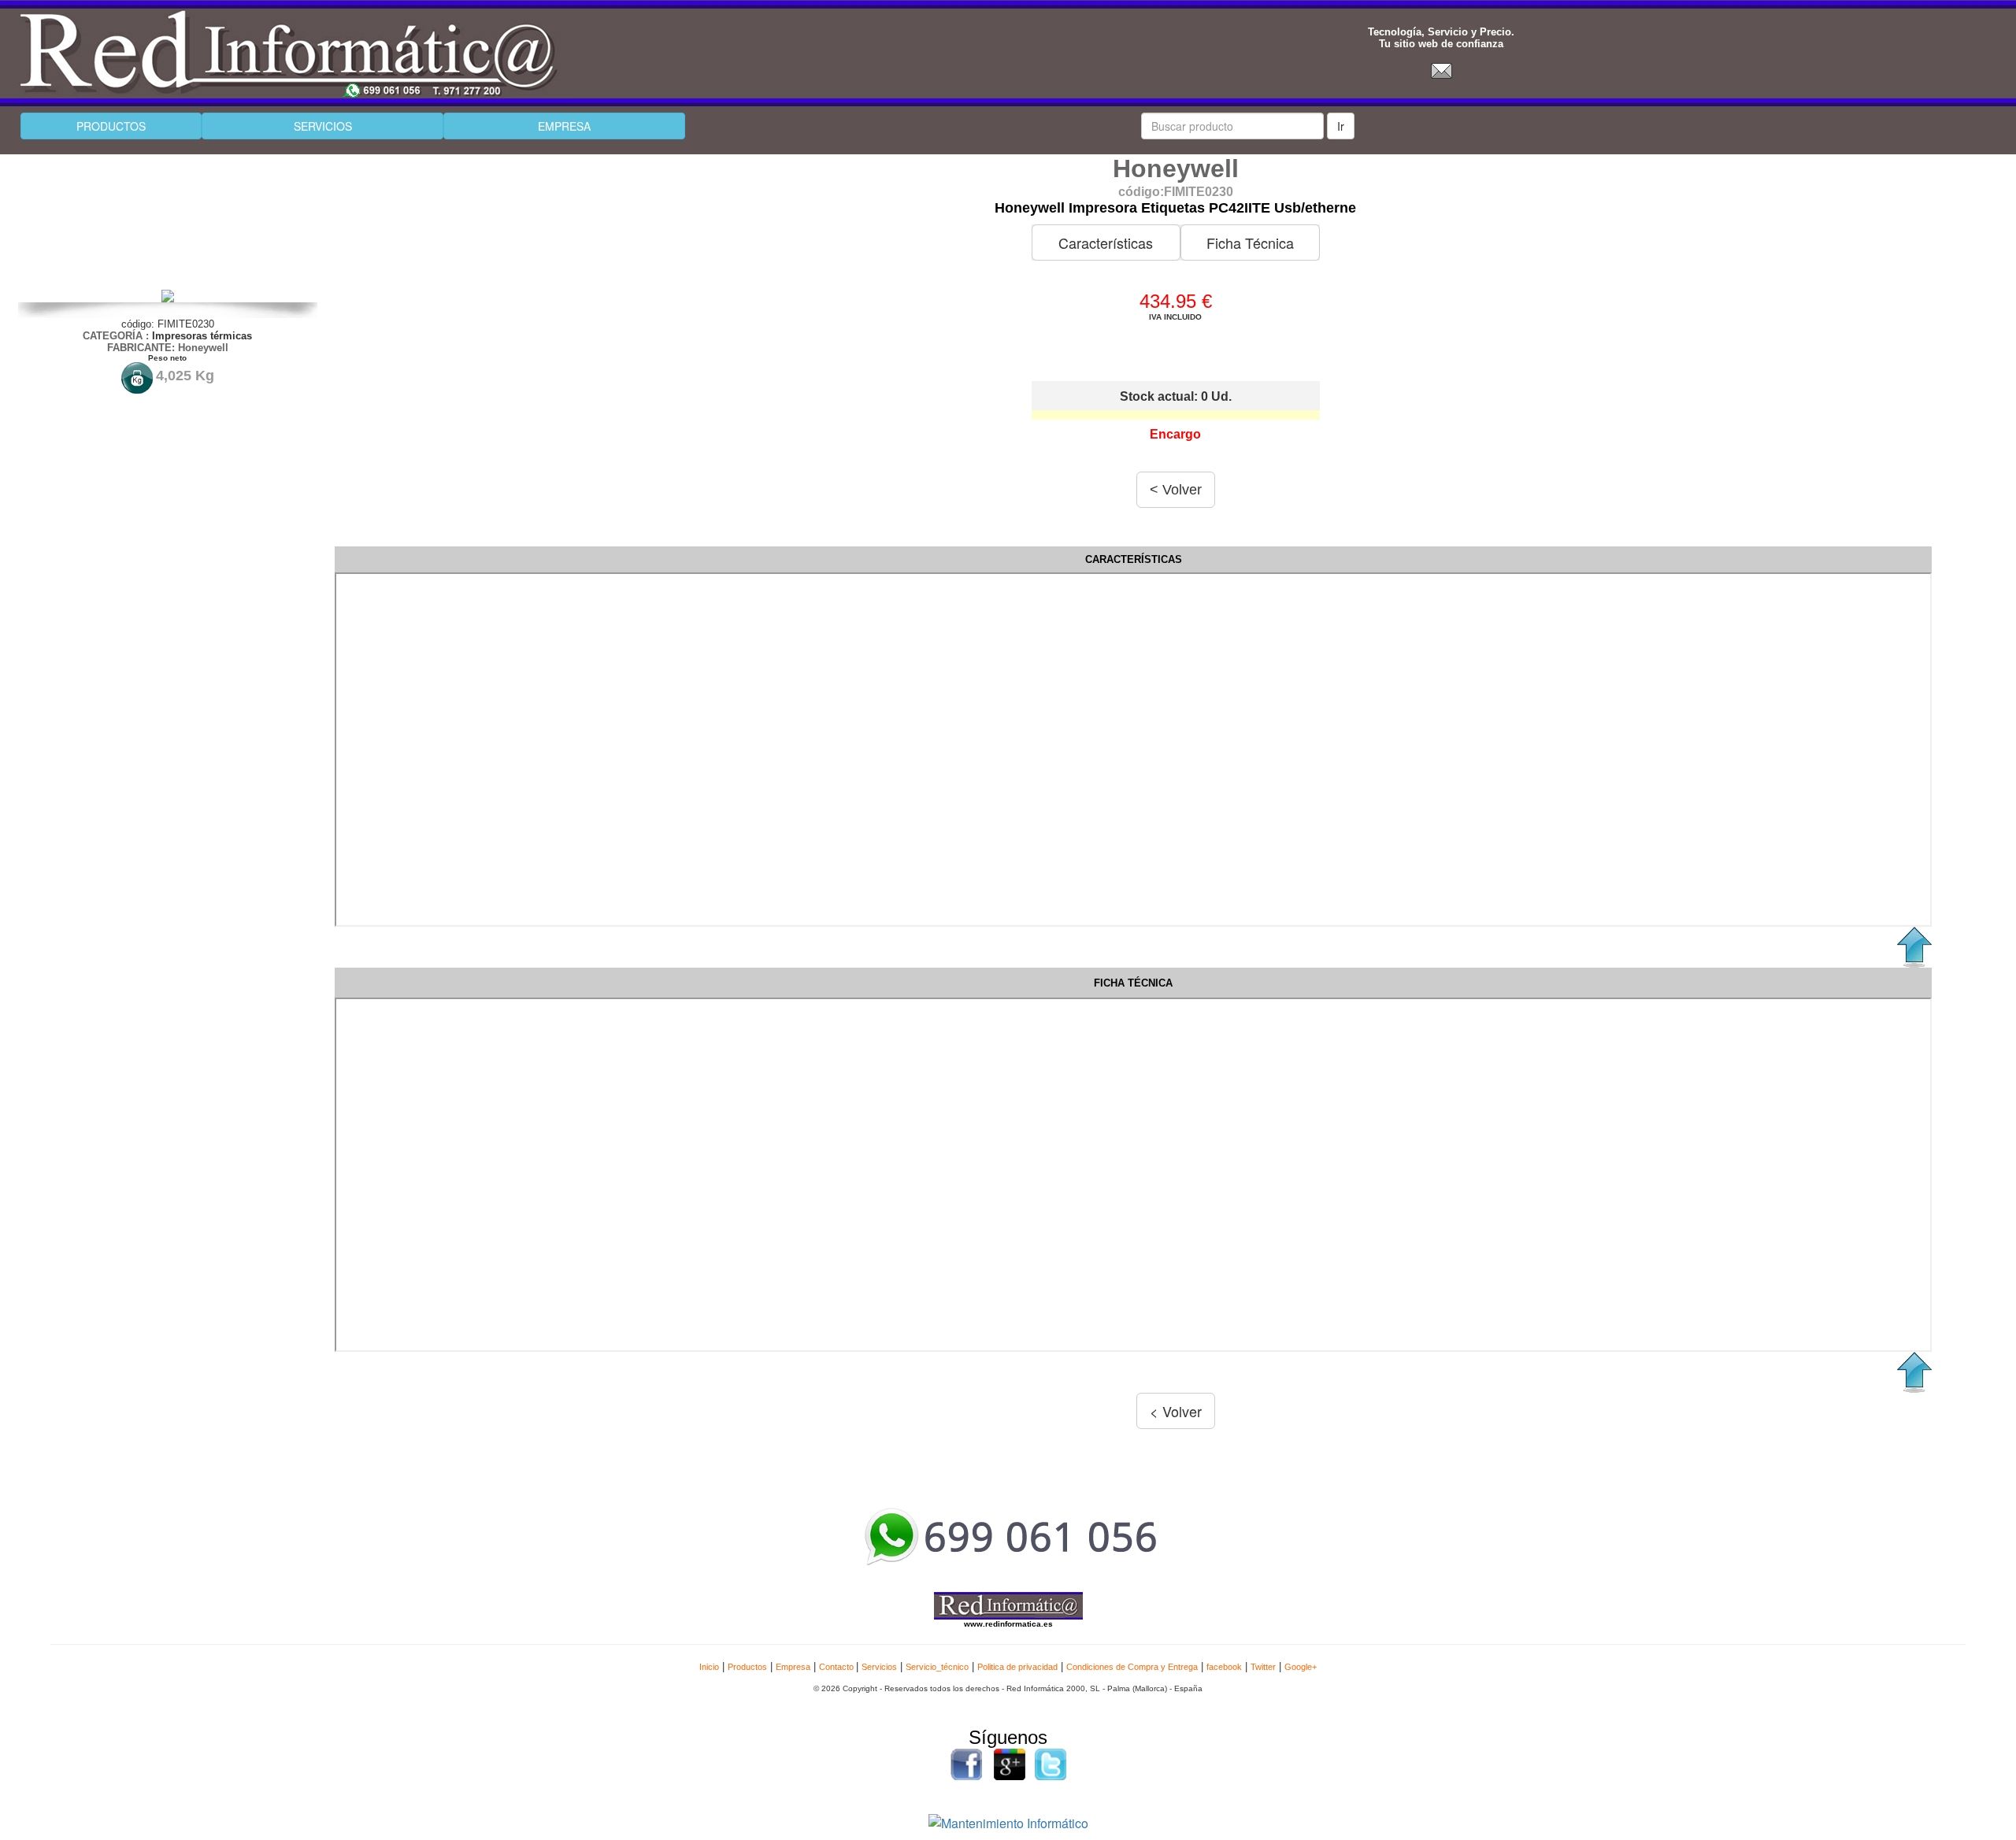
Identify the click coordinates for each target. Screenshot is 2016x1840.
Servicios (879, 1667)
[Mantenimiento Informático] (1008, 1821)
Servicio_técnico (937, 1667)
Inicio (709, 1667)
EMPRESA (564, 126)
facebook (1224, 1667)
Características (1106, 242)
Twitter (1263, 1667)
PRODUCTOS (111, 126)
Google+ (1301, 1667)
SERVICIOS (323, 126)
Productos (747, 1667)
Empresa (793, 1667)
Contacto (838, 1667)
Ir (1341, 126)
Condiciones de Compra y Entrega (1132, 1667)
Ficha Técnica (1250, 242)
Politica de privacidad (1017, 1667)
